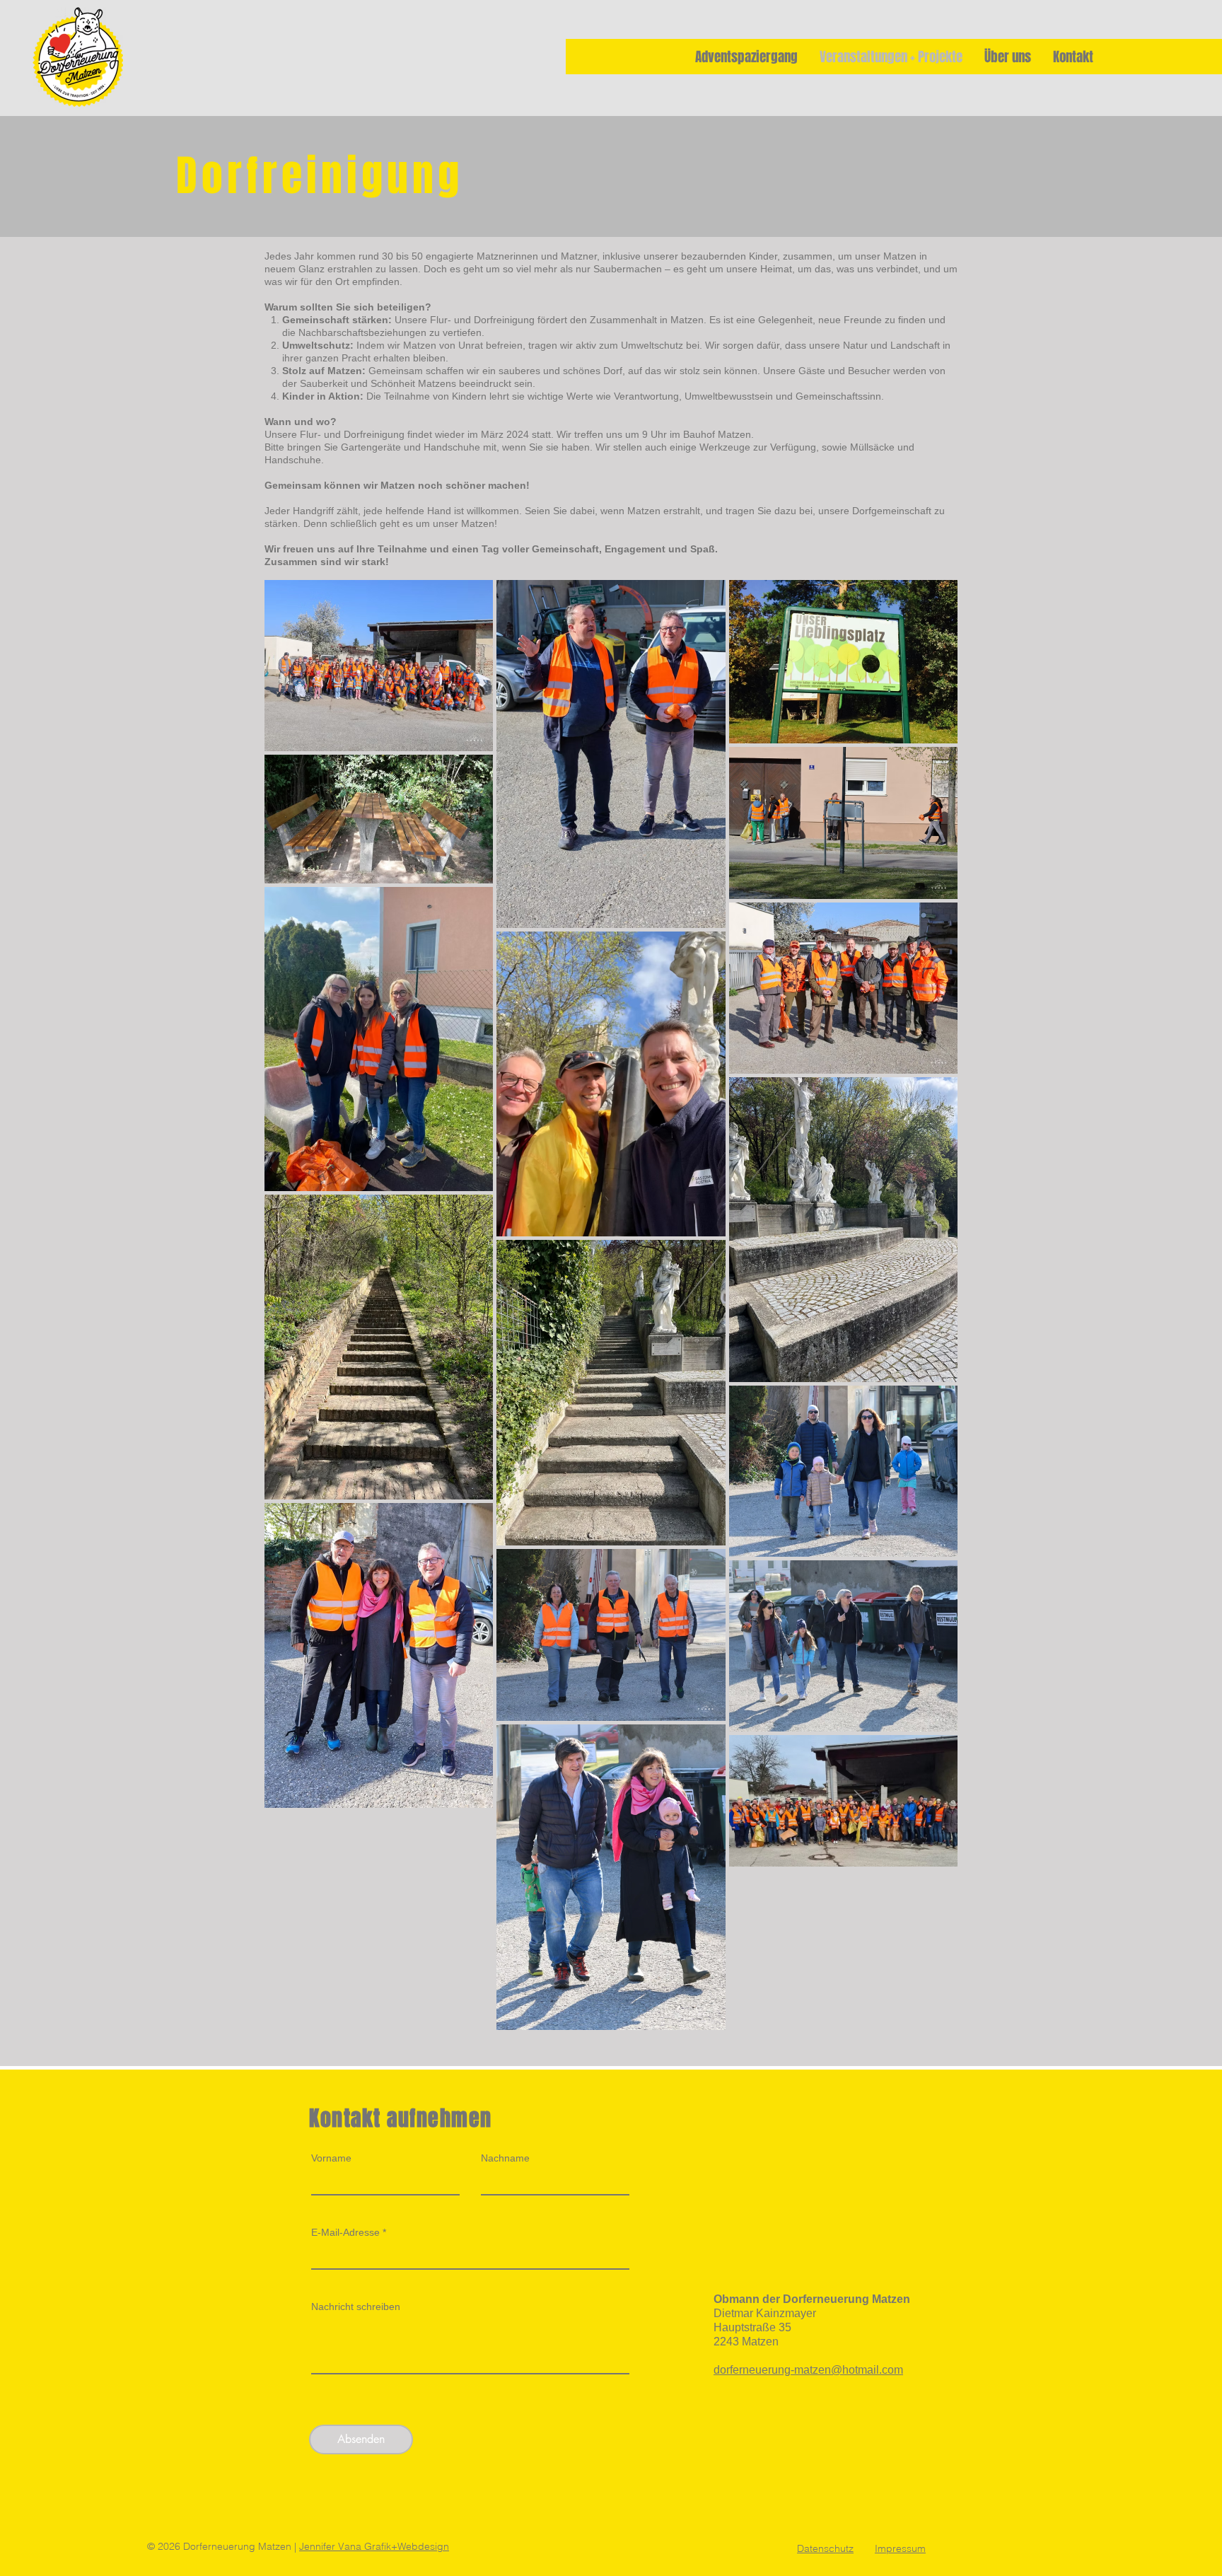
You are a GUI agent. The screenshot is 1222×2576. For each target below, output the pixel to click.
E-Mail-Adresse (345, 2232)
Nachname (505, 2158)
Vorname (331, 2158)
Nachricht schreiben (356, 2307)
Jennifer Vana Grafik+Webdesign (374, 2546)
